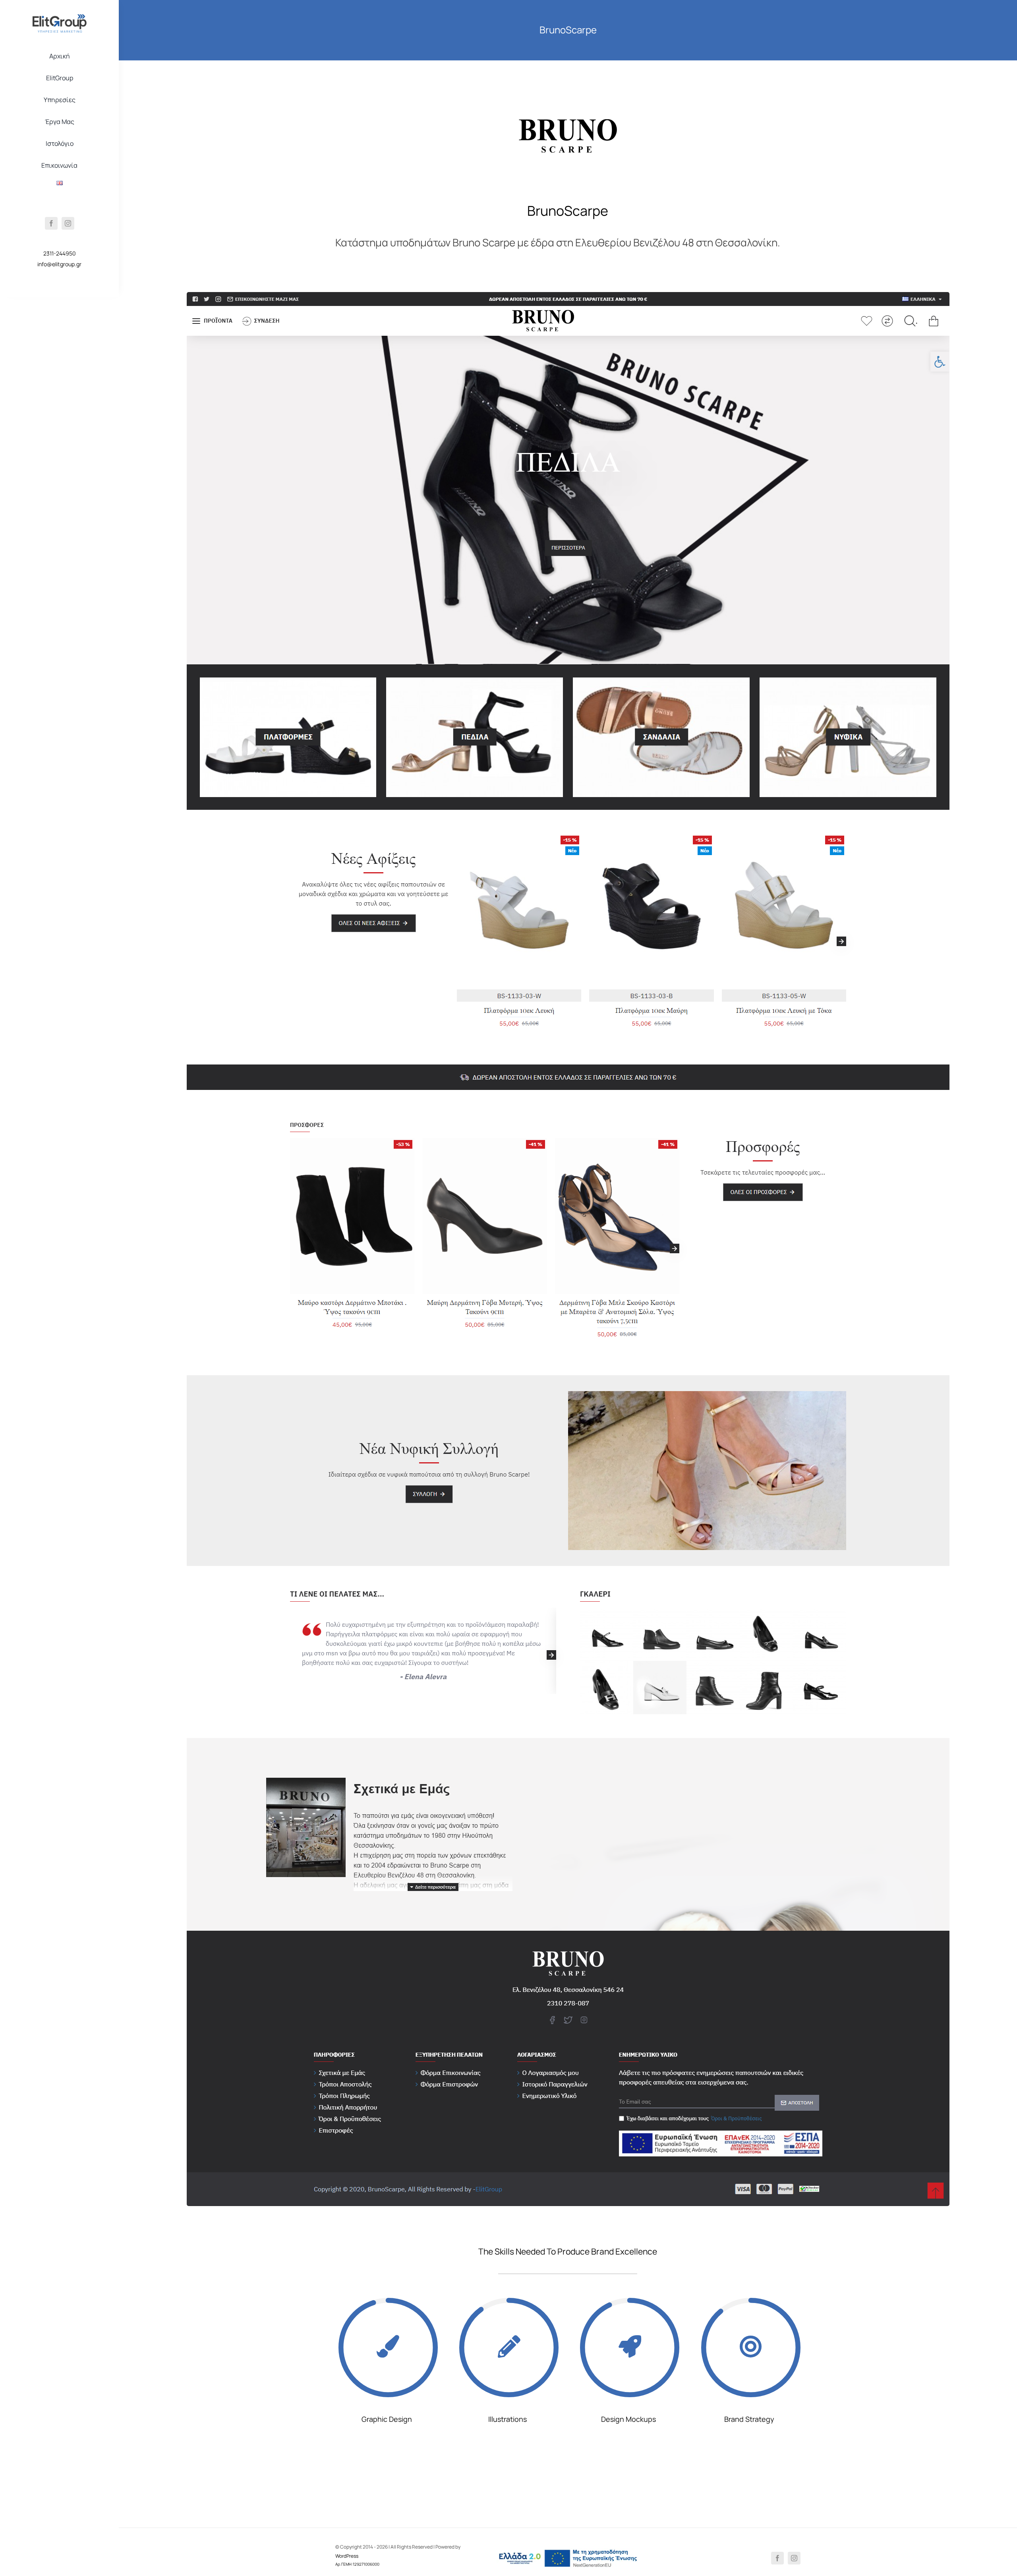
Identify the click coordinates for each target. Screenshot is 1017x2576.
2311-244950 (60, 253)
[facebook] (51, 223)
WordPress (347, 2556)
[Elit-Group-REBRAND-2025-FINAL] (60, 17)
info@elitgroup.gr (59, 264)
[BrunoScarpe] (568, 97)
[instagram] (68, 223)
